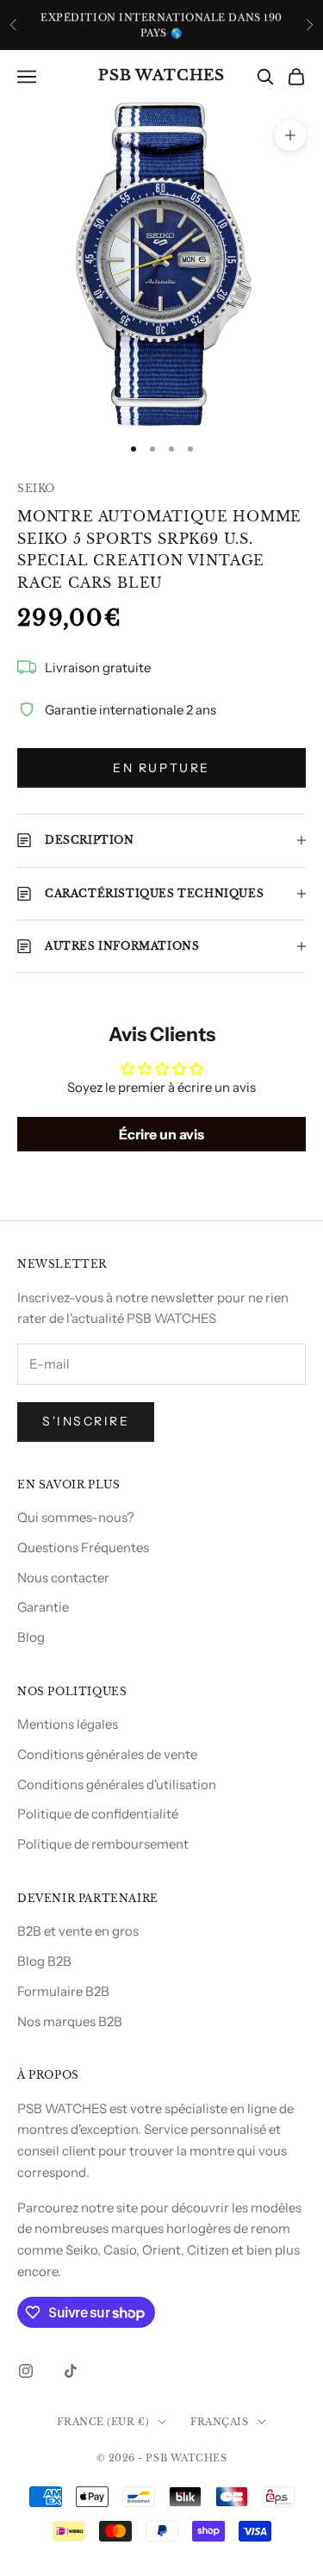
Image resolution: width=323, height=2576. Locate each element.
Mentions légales (68, 1724)
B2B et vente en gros (78, 1931)
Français (219, 2422)
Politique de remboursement (103, 1844)
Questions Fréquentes (83, 1547)
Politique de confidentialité (98, 1814)
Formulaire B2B (63, 1991)
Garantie (43, 1607)
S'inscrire (86, 1421)
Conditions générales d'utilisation (117, 1784)
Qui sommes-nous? (76, 1517)
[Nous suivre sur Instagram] (26, 2371)
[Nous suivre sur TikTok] (71, 2371)
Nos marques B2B (70, 2021)
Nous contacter (63, 1578)
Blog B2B (44, 1961)
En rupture (161, 768)
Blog (31, 1637)
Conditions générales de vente (107, 1754)
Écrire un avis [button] (161, 1134)
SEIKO (36, 488)
